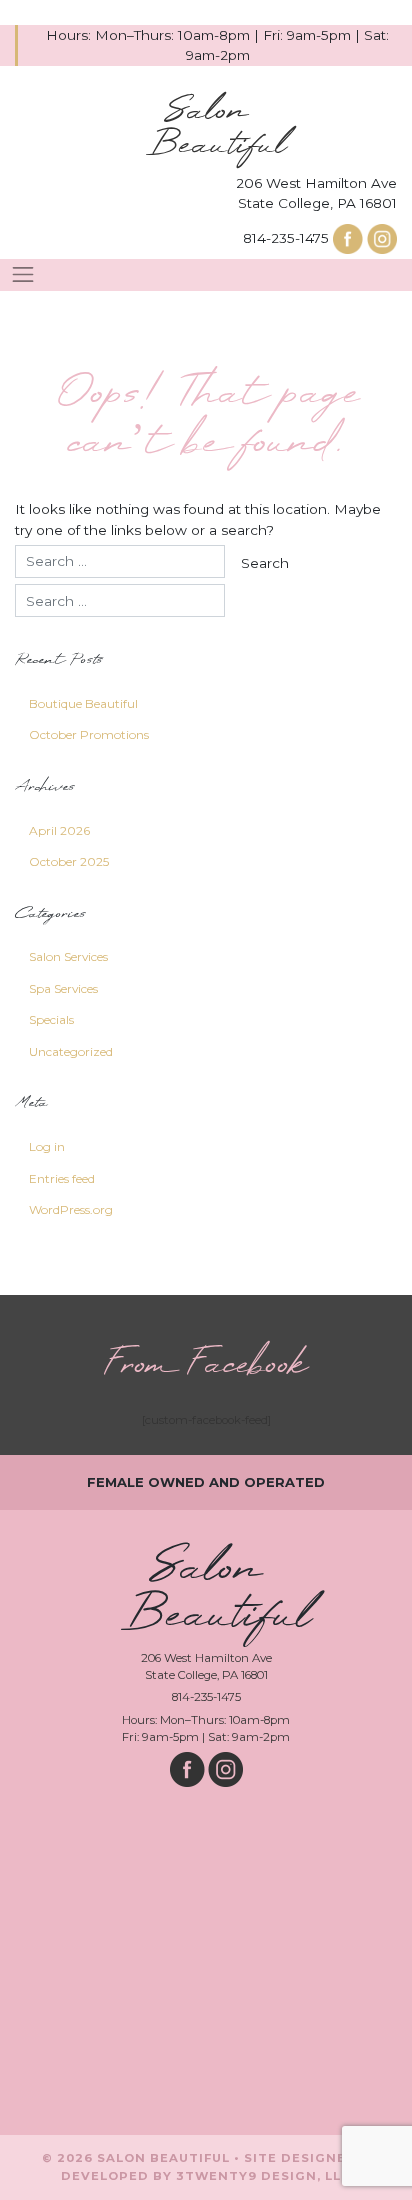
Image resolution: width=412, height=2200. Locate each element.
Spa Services (63, 988)
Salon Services (68, 956)
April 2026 (59, 830)
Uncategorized (71, 1051)
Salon (216, 129)
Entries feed (62, 1178)
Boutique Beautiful (83, 703)
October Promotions (89, 734)
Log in (47, 1146)
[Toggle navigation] (23, 275)
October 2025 (69, 861)
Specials (51, 1019)
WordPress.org (71, 1209)
